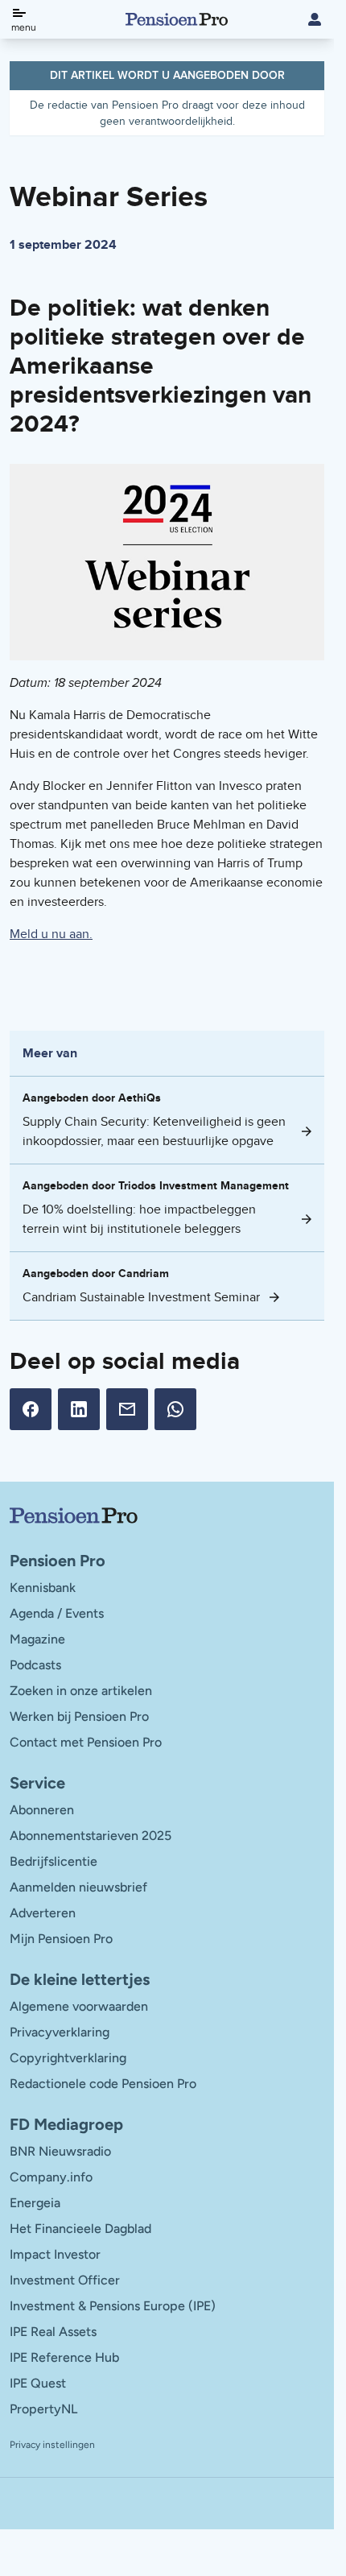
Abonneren (42, 1810)
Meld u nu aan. (51, 934)
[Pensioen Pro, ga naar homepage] (177, 19)
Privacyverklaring (60, 2032)
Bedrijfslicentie (54, 1861)
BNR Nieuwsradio (60, 2151)
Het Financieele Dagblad (80, 2229)
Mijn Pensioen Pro (61, 1939)
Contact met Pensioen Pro (86, 1742)
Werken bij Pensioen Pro (79, 1716)
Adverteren (43, 1913)
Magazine (37, 1639)
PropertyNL (43, 2409)
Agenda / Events (57, 1613)
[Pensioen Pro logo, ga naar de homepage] (167, 1515)
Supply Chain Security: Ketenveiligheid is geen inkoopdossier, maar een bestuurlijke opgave (154, 1131)
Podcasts (35, 1665)
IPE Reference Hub (64, 2357)
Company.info (51, 2177)
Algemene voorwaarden (79, 2006)
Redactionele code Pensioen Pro (103, 2084)
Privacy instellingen (52, 2445)
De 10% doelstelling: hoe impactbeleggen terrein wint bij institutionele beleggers (139, 1219)
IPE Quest (38, 2383)
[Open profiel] (315, 19)
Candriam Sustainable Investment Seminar (141, 1297)
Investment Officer (65, 2280)
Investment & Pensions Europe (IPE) (113, 2306)
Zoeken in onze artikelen (81, 1691)
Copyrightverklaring (68, 2058)
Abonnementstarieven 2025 (91, 1836)
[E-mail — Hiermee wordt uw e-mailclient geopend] (127, 1409)
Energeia (35, 2203)
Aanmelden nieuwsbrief (78, 1887)
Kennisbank (43, 1588)
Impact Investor (55, 2254)
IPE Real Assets (53, 2332)
